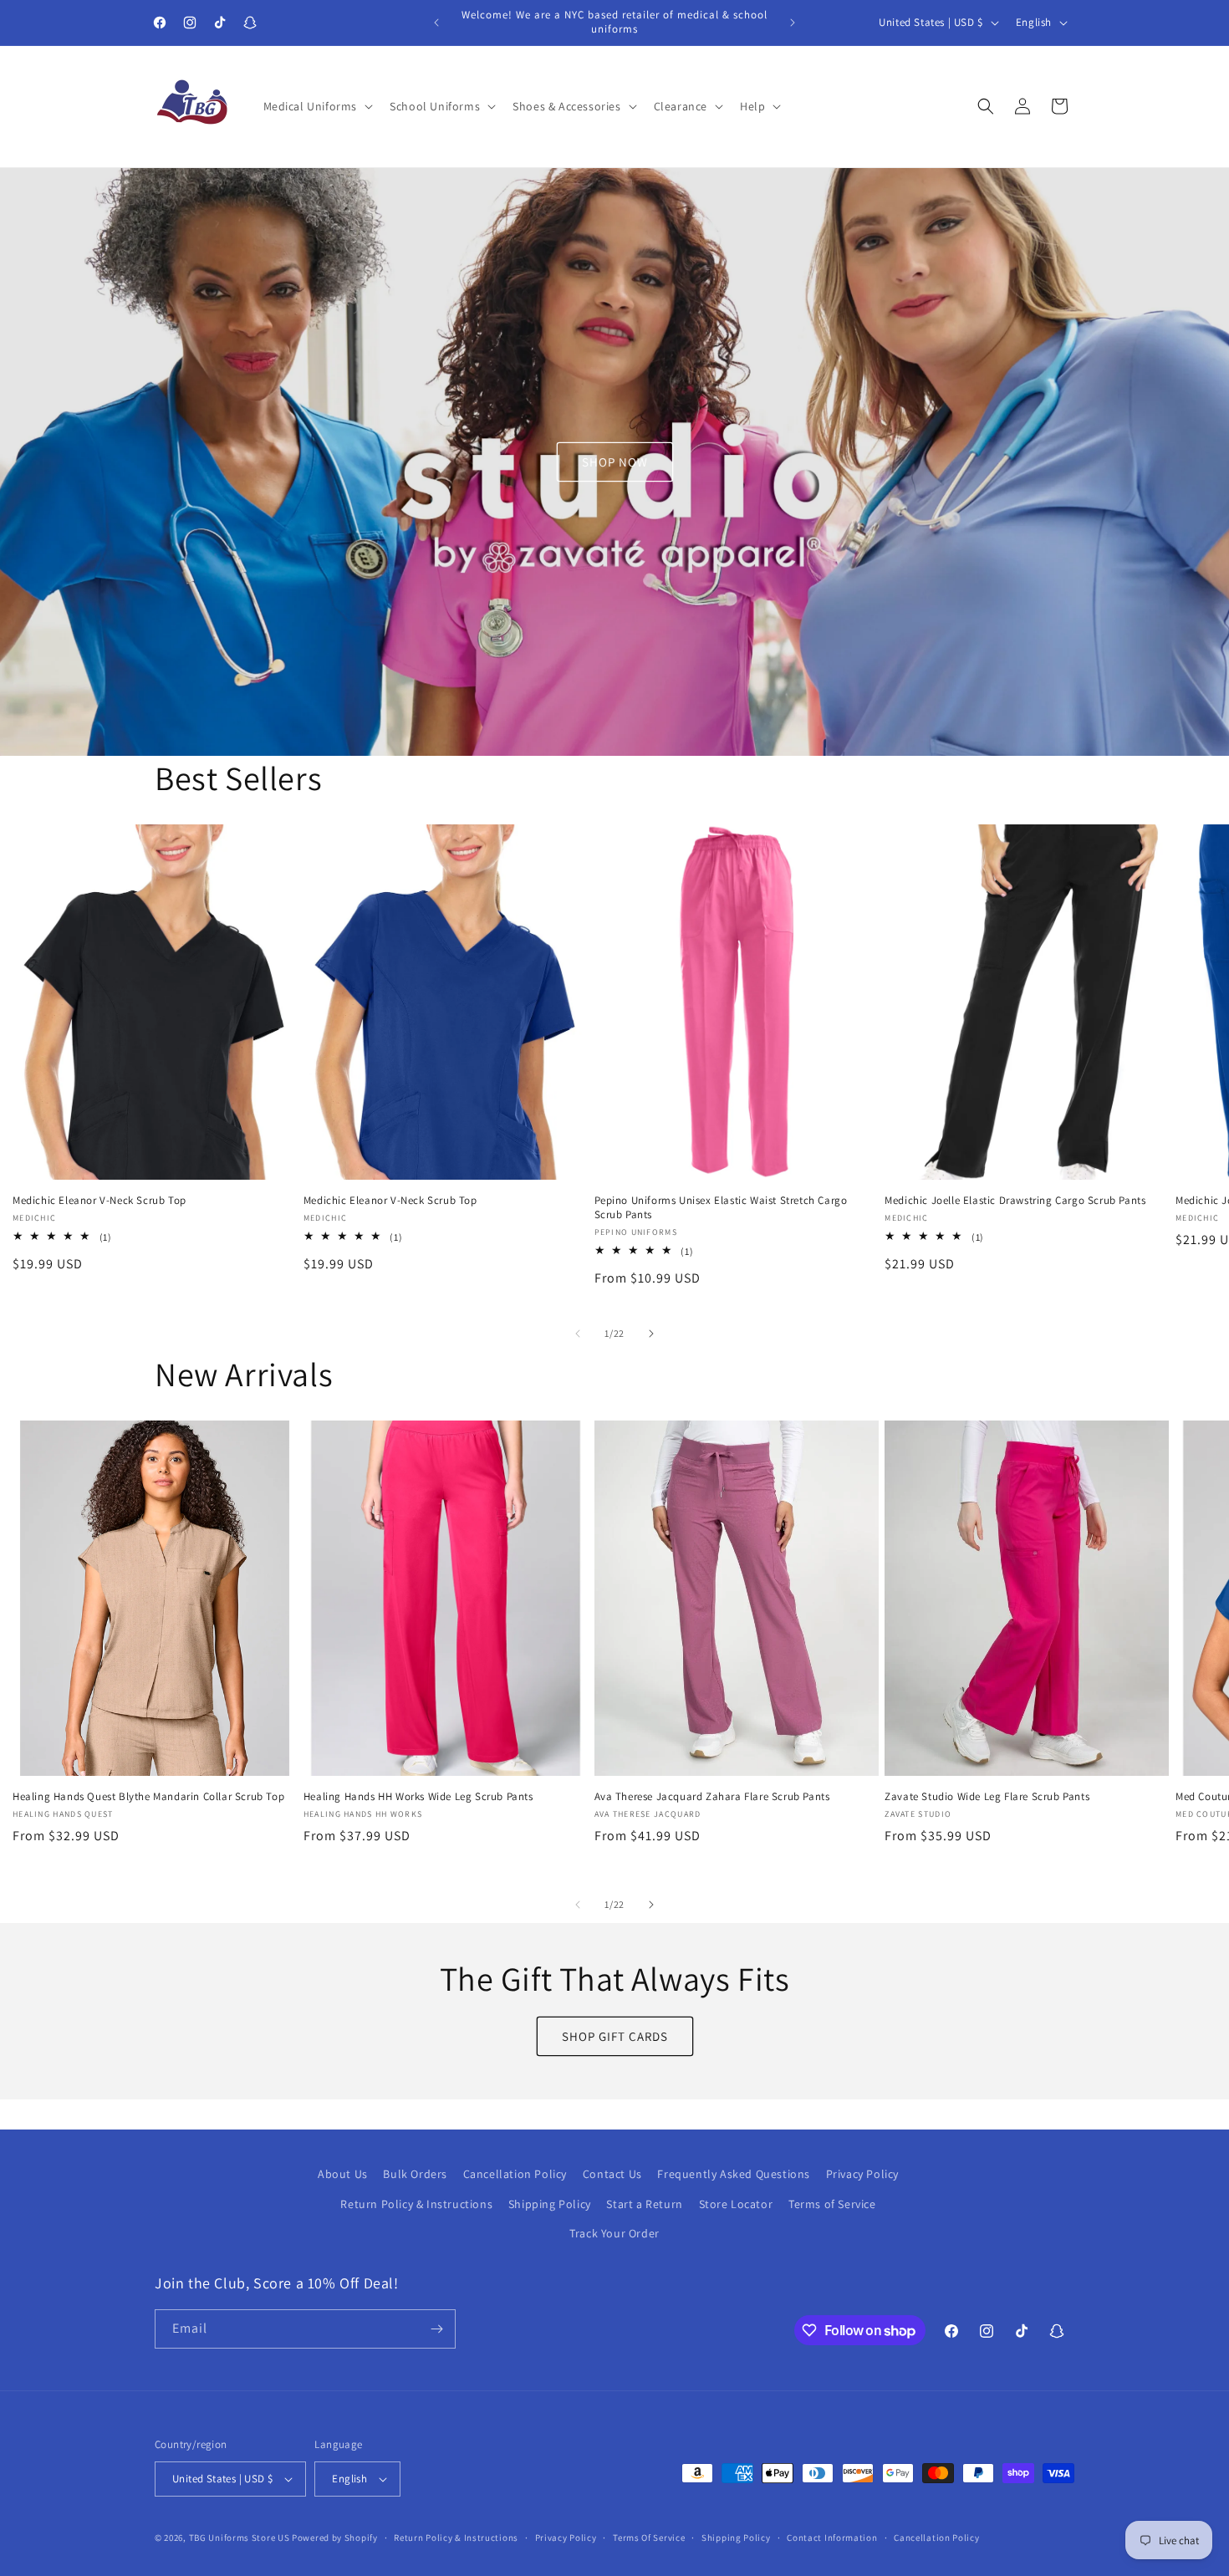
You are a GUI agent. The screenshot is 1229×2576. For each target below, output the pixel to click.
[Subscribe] (436, 2329)
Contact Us (612, 2174)
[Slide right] (651, 1334)
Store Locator (736, 2204)
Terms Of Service (649, 2538)
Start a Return (644, 2204)
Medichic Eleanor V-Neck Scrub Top (99, 1200)
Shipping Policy (550, 2204)
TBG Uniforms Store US (240, 2538)
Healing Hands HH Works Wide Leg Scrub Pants (418, 1797)
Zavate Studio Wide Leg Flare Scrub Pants (987, 1797)
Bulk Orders (415, 2174)
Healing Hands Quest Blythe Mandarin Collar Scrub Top (148, 1797)
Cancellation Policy (515, 2174)
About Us (343, 2174)
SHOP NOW (615, 461)
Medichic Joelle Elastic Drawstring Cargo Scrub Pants (1015, 1200)
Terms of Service (832, 2204)
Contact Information (832, 2538)
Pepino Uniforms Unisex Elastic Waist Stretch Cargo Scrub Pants (721, 1207)
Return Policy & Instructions (416, 2204)
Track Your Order (614, 2233)
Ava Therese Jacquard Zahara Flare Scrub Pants (712, 1797)
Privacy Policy (862, 2174)
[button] (317, 106)
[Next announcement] (793, 23)
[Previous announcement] (436, 23)
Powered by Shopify (335, 2538)
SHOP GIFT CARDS (615, 2036)
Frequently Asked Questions (734, 2174)
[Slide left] (578, 1334)
